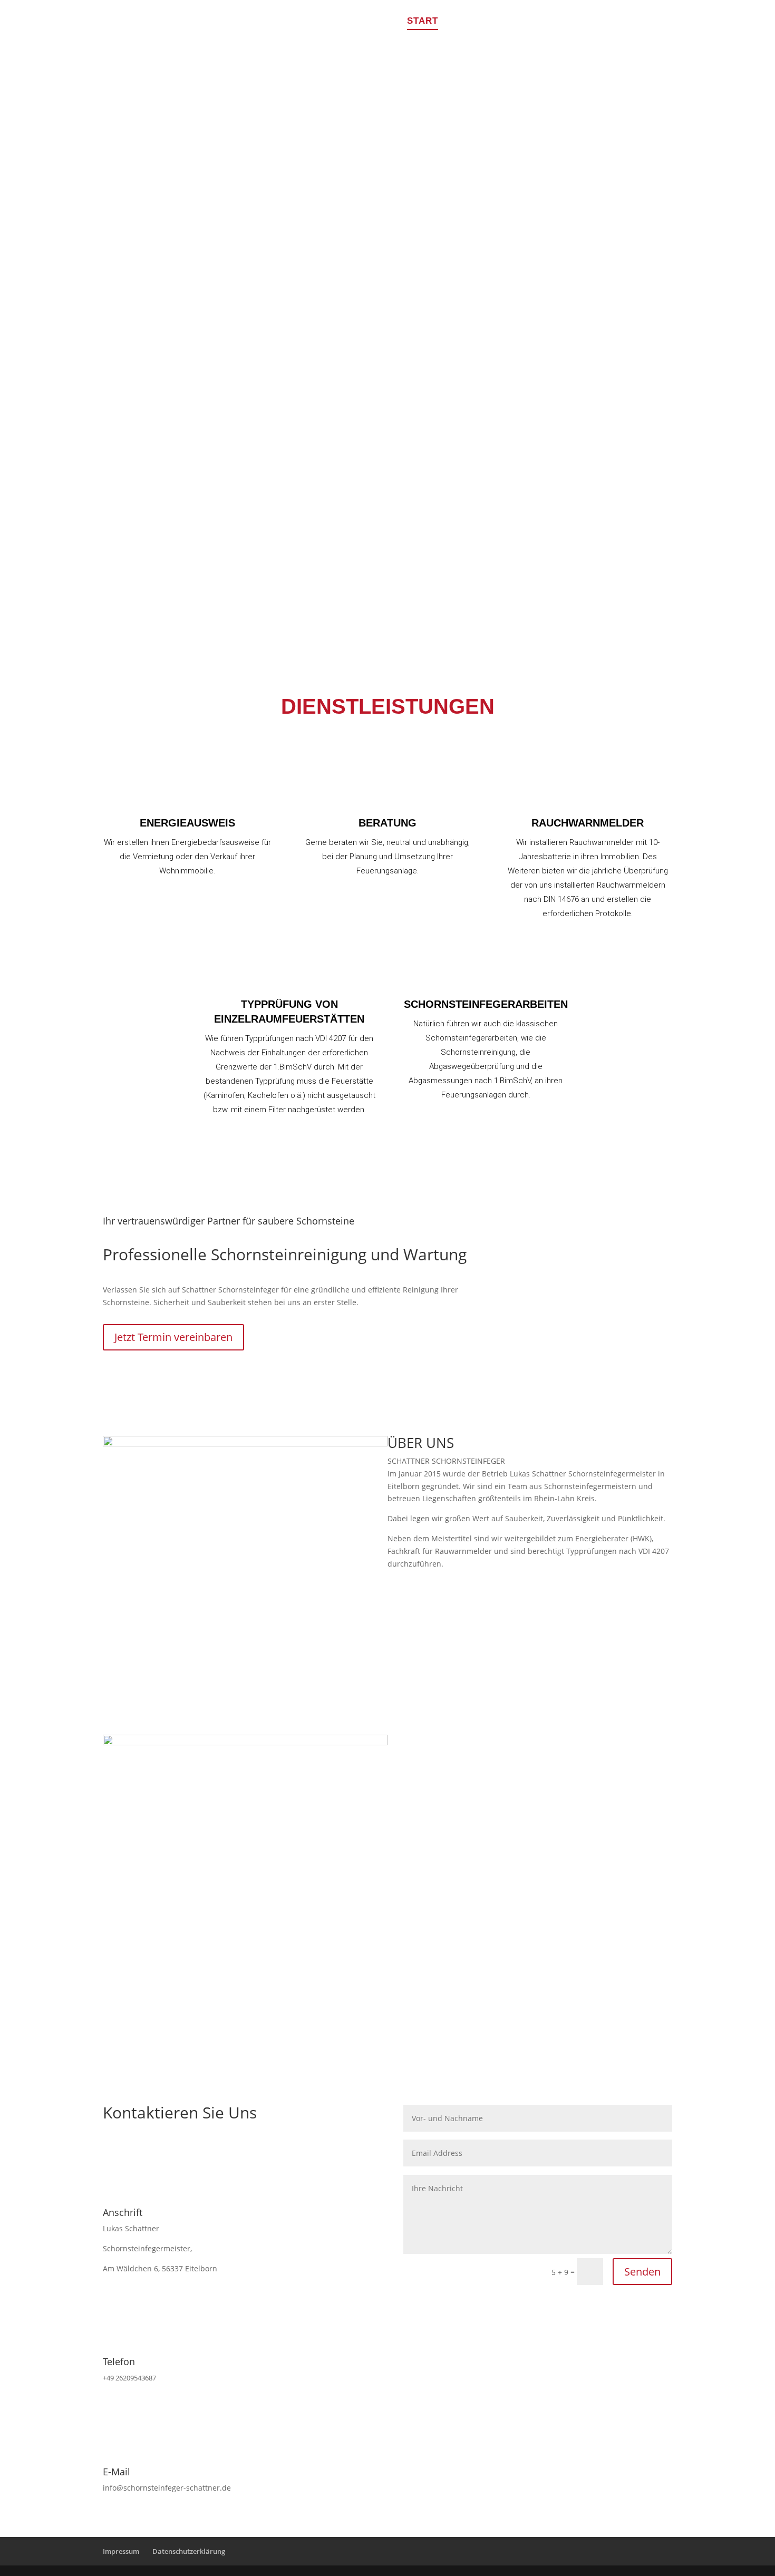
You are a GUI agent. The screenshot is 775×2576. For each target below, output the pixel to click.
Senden (642, 2272)
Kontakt (649, 22)
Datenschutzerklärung (189, 2551)
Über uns (588, 22)
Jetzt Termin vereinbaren (173, 1337)
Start (423, 22)
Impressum (121, 2551)
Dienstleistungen (500, 22)
